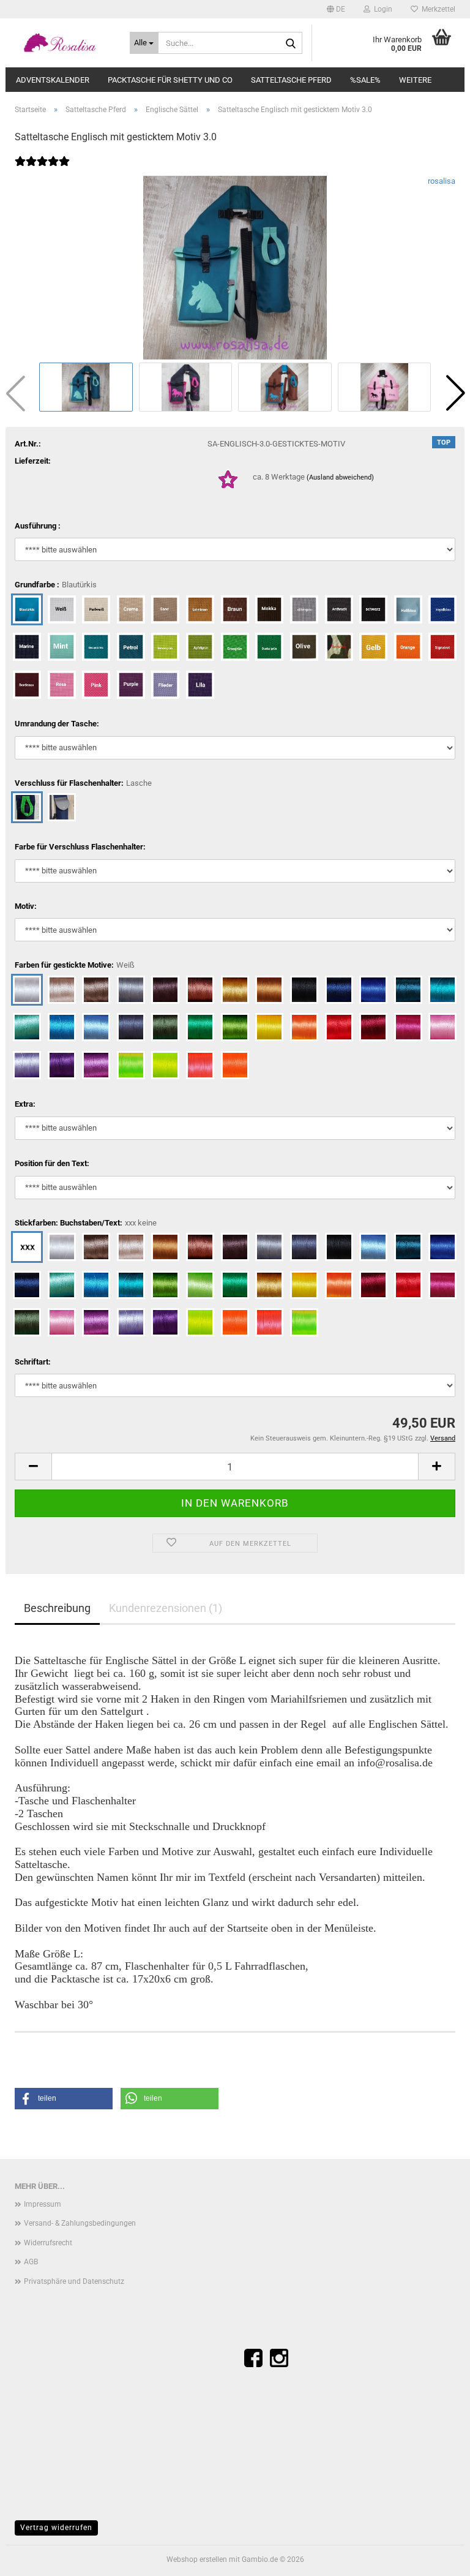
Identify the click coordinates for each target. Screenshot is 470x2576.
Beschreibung (57, 1608)
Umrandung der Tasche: (57, 724)
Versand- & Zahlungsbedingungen (80, 2223)
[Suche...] (291, 43)
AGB (31, 2262)
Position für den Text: (52, 1163)
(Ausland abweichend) (340, 477)
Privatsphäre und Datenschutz (74, 2281)
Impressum (43, 2204)
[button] (336, 9)
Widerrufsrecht (48, 2243)
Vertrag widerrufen (56, 2528)
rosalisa (442, 181)
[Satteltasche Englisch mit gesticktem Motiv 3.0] (235, 267)
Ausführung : (38, 526)
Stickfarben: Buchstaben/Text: (86, 1223)
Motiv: (26, 906)
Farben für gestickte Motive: (75, 965)
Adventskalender (53, 80)
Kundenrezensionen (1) (166, 1608)
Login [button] (381, 9)
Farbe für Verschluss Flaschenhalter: (80, 847)
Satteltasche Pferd (291, 80)
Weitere (415, 80)
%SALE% (365, 80)
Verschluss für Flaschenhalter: (83, 783)
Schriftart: (33, 1362)
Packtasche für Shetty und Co (170, 80)
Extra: (25, 1104)
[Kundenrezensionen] (42, 169)
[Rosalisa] (63, 43)
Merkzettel (437, 9)
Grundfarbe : (56, 585)
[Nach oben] (436, 2558)
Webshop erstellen (197, 2559)
